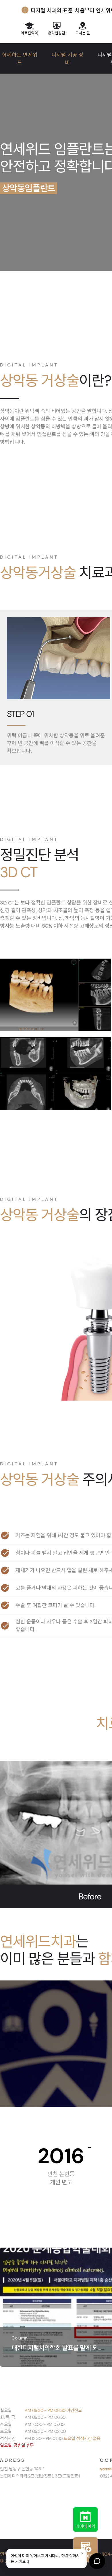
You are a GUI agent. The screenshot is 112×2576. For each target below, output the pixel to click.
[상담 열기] (97, 2561)
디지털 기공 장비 (67, 59)
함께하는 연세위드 (20, 59)
